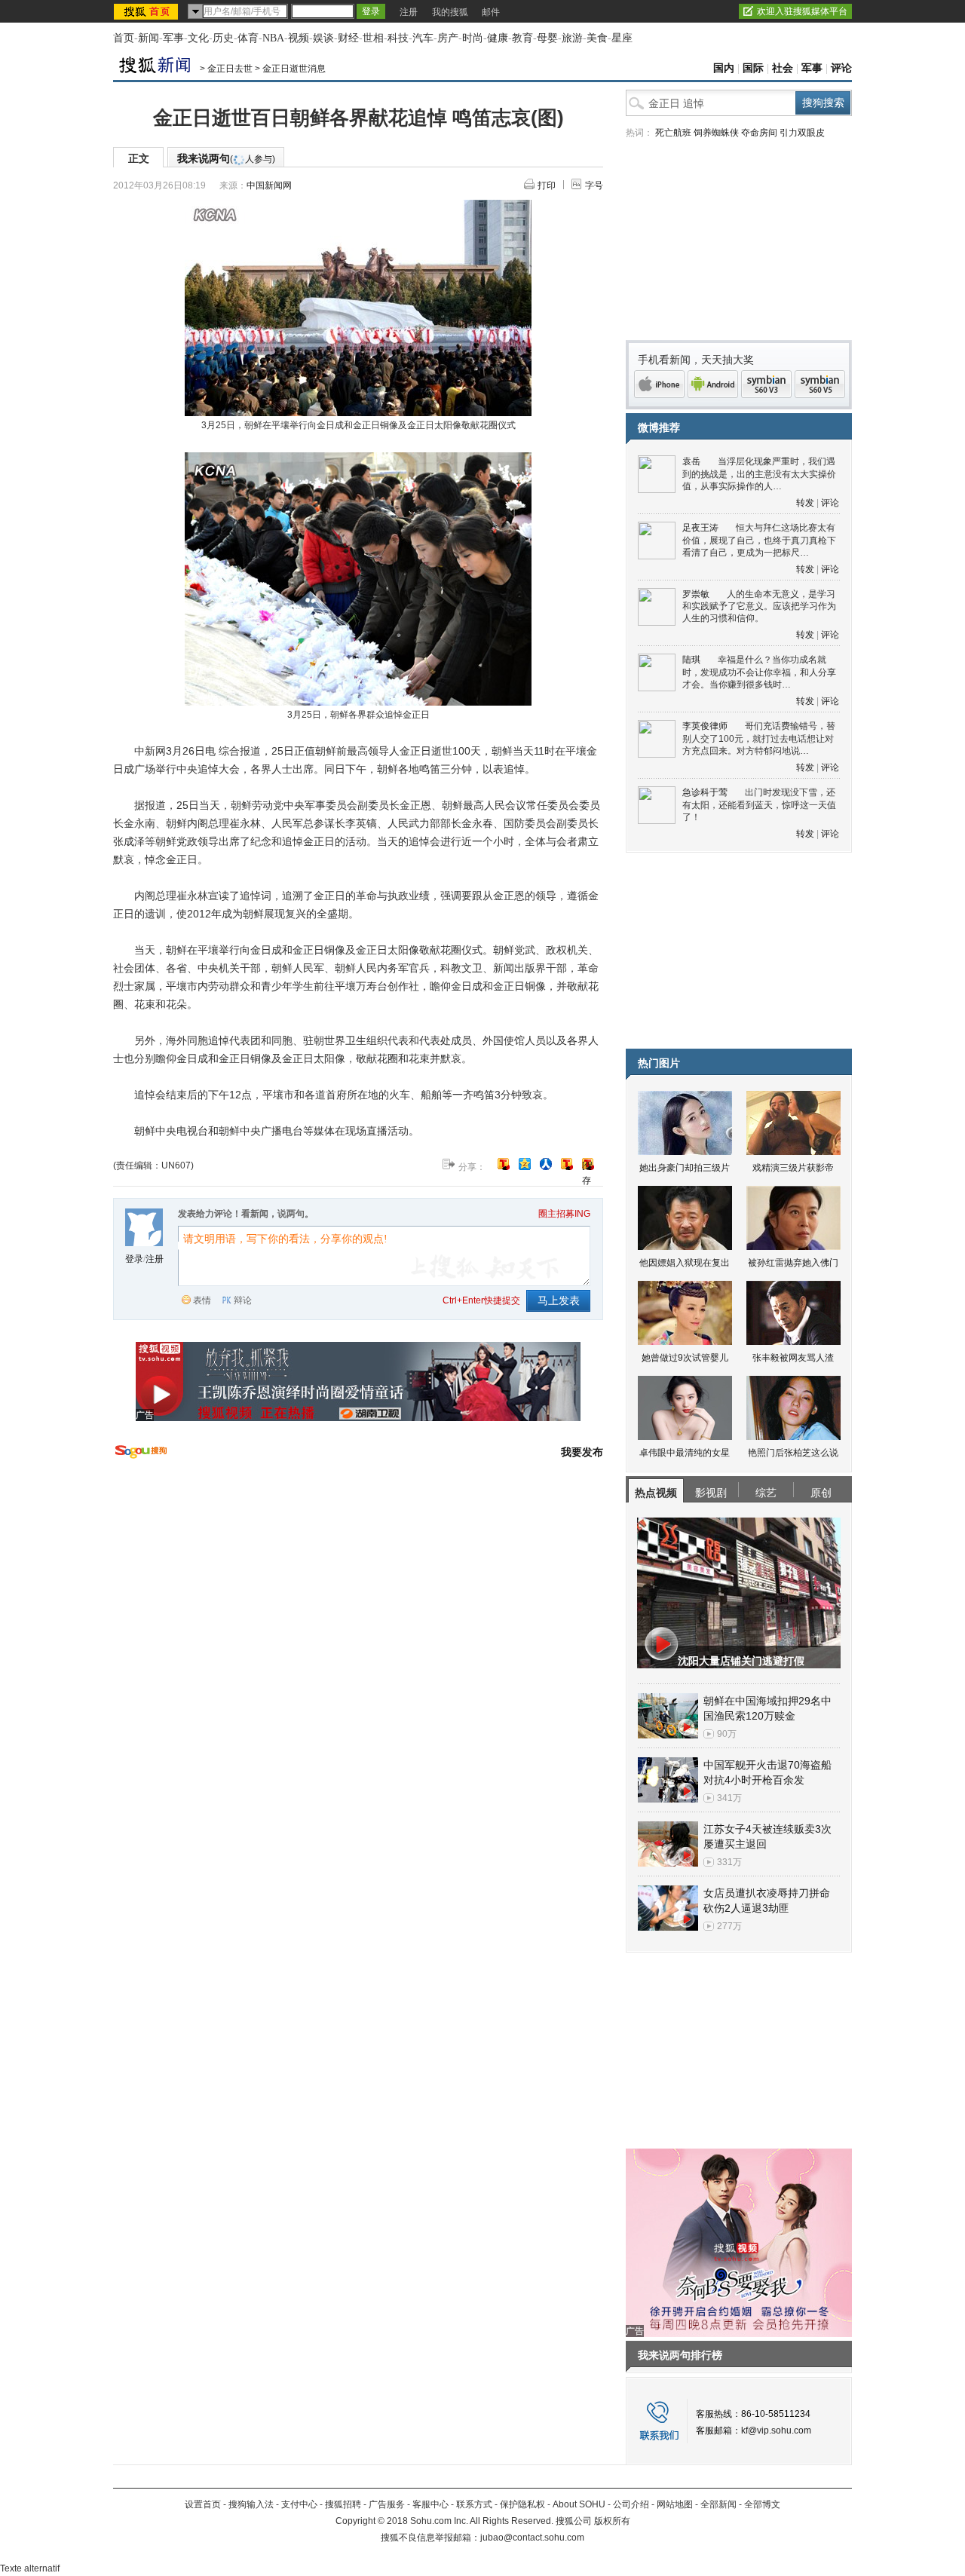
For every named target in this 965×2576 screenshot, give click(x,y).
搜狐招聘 (343, 2504)
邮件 (491, 12)
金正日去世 (230, 69)
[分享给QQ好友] (525, 1164)
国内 (724, 68)
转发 (805, 503)
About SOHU (579, 2504)
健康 (498, 38)
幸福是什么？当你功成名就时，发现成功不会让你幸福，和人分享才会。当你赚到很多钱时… (759, 672)
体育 (248, 38)
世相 (373, 38)
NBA (273, 38)
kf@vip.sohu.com (776, 2431)
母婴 (547, 38)
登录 (134, 1259)
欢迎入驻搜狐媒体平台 (802, 11)
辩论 (243, 1300)
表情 (202, 1300)
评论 (841, 68)
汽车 (423, 38)
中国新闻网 (269, 185)
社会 (783, 68)
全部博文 (762, 2504)
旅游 (572, 38)
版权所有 (612, 2521)
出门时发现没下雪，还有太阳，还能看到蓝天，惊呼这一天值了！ (759, 805)
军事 (173, 38)
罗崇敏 (696, 594)
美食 (597, 38)
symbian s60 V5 (820, 384)
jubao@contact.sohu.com (532, 2538)
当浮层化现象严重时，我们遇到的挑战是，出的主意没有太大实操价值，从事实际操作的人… (759, 474)
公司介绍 (631, 2504)
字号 (594, 185)
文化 (198, 38)
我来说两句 (226, 158)
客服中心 (430, 2504)
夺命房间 (759, 133)
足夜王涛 (700, 528)
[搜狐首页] (147, 11)
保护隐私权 (522, 2504)
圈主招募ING (564, 1214)
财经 (348, 38)
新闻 (149, 38)
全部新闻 (718, 2504)
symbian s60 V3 (766, 384)
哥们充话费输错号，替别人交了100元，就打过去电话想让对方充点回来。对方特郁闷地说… (759, 738)
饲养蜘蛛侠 (716, 133)
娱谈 (323, 38)
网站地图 (675, 2504)
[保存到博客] (588, 1165)
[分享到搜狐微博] (504, 1164)
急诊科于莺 (705, 792)
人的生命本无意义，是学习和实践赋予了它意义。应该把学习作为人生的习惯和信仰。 (759, 606)
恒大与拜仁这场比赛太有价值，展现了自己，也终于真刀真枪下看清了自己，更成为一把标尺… (759, 540)
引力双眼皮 (802, 133)
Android (713, 384)
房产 (448, 38)
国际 (753, 68)
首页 (124, 38)
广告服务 (387, 2504)
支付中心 (299, 2504)
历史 (223, 38)
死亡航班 (673, 133)
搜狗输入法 (251, 2504)
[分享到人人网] (546, 1164)
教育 (522, 38)
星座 (622, 38)
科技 (398, 38)
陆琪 (691, 660)
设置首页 (203, 2504)
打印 (547, 185)
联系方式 (474, 2504)
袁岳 (691, 461)
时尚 (473, 38)
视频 (299, 38)
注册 (409, 12)
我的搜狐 (450, 12)
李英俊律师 (705, 726)
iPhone (659, 384)
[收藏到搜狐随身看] (567, 1164)
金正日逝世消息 (294, 69)
